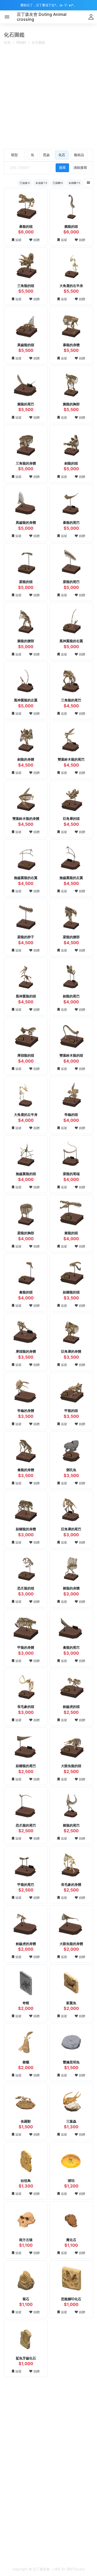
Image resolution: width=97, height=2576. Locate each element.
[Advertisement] (48, 98)
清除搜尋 (80, 167)
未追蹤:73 (41, 183)
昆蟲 (46, 155)
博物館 (21, 42)
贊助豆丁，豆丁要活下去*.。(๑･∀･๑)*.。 (49, 5)
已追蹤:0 (25, 183)
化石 (62, 155)
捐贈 (36, 240)
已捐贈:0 (58, 183)
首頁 (7, 42)
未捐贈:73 (74, 183)
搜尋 (62, 167)
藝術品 (79, 155)
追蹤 (18, 240)
